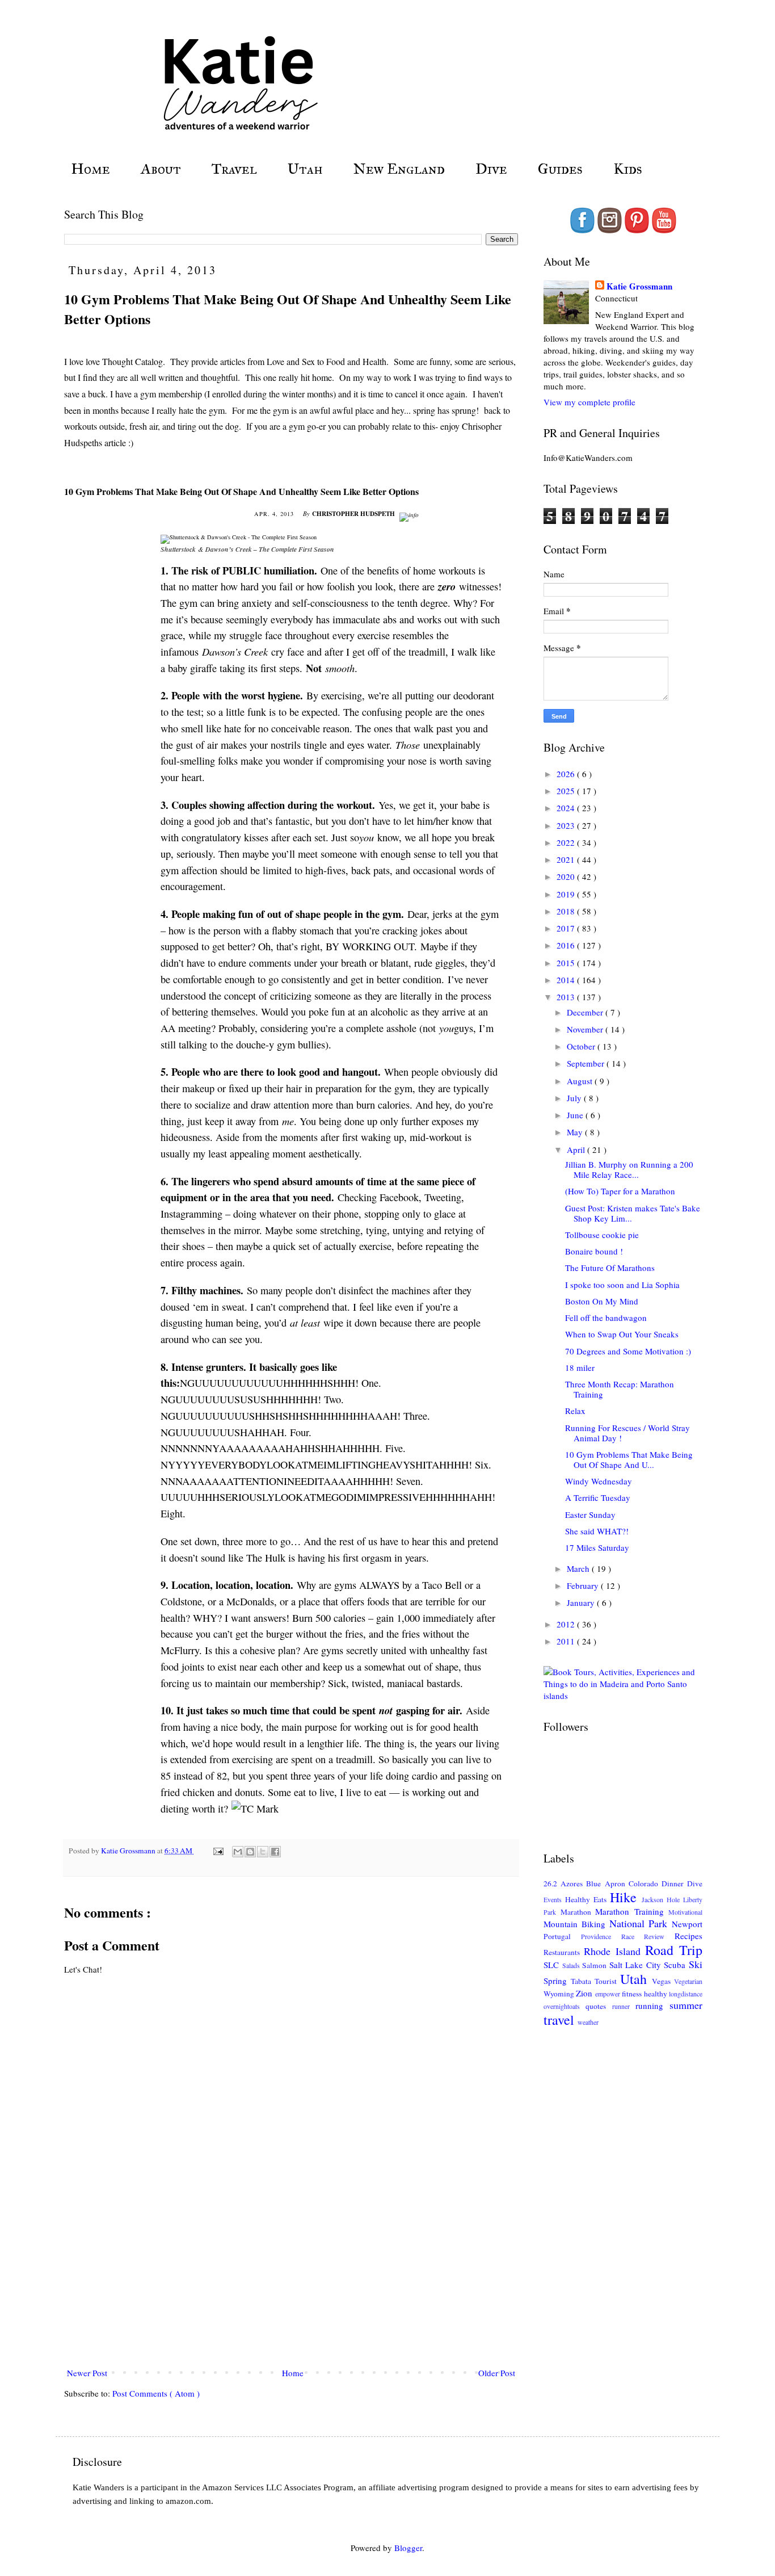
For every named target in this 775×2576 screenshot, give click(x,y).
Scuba (676, 1965)
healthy (656, 1994)
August (581, 1081)
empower (608, 1994)
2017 (567, 928)
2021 (567, 859)
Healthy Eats (587, 1899)
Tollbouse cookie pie (602, 1235)
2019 (567, 894)
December (586, 1012)
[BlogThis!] (250, 1852)
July (575, 1098)
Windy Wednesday (599, 1481)
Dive (491, 169)
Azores (573, 1883)
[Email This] (238, 1852)
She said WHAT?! (597, 1531)
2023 (567, 825)
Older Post (497, 2373)
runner (624, 2006)
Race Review (648, 1936)
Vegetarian (688, 1981)
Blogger (408, 2548)
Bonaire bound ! (594, 1251)
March (579, 1568)
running (652, 2006)
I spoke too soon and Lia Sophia (622, 1285)
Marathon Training (632, 1911)
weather (588, 2022)
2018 (567, 911)
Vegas (663, 1981)
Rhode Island (615, 1951)
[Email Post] (217, 1851)
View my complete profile (589, 402)
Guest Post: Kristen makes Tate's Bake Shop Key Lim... (633, 1213)
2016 (567, 945)
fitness (633, 1994)
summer (686, 2005)
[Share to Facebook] (275, 1852)
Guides (560, 169)
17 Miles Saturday (597, 1547)
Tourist (607, 1981)
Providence (601, 1936)
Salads (572, 1965)
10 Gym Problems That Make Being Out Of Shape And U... (629, 1459)
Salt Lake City (637, 1965)
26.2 (552, 1883)
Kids (628, 169)
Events (554, 1899)
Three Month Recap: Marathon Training (620, 1389)
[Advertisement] (291, 2293)
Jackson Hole (662, 1899)
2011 (567, 1641)
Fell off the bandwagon (606, 1318)
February (584, 1585)
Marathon (578, 1912)
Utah (305, 169)
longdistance (686, 1994)
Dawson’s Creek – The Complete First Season (270, 549)
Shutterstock (178, 549)
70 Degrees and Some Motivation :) (628, 1351)
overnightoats (565, 2006)
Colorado (645, 1883)
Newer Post (87, 2373)
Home (90, 169)
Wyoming (560, 1994)
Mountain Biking (576, 1924)
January (582, 1602)
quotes (599, 2006)
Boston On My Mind (602, 1301)
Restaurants (564, 1952)
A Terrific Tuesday (598, 1497)
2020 (567, 876)
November (586, 1029)
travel (561, 2020)
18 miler (580, 1367)
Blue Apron (607, 1883)
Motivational (685, 1912)
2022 (567, 842)
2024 (567, 808)
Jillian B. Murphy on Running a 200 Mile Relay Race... (629, 1169)
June (576, 1115)
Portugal (562, 1936)
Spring (557, 1981)
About (161, 169)
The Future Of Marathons (610, 1268)
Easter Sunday (590, 1514)
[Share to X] (263, 1852)
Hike (626, 1897)
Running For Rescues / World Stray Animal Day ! (627, 1433)
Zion (585, 1993)
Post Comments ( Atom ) (156, 2393)
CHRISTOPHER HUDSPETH (354, 513)
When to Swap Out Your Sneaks (622, 1334)
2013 (567, 997)
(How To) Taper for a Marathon (620, 1191)
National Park (641, 1923)
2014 (567, 980)
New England (399, 169)
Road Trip (674, 1950)
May (576, 1132)
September (587, 1063)
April (577, 1149)
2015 (567, 963)
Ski (696, 1964)
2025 (567, 791)
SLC (553, 1965)
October (582, 1046)
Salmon (596, 1965)
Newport (687, 1924)
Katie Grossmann (639, 286)
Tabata (583, 1981)
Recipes (688, 1936)
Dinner (674, 1883)
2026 (567, 774)
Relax (575, 1411)
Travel (234, 169)
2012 (567, 1624)
